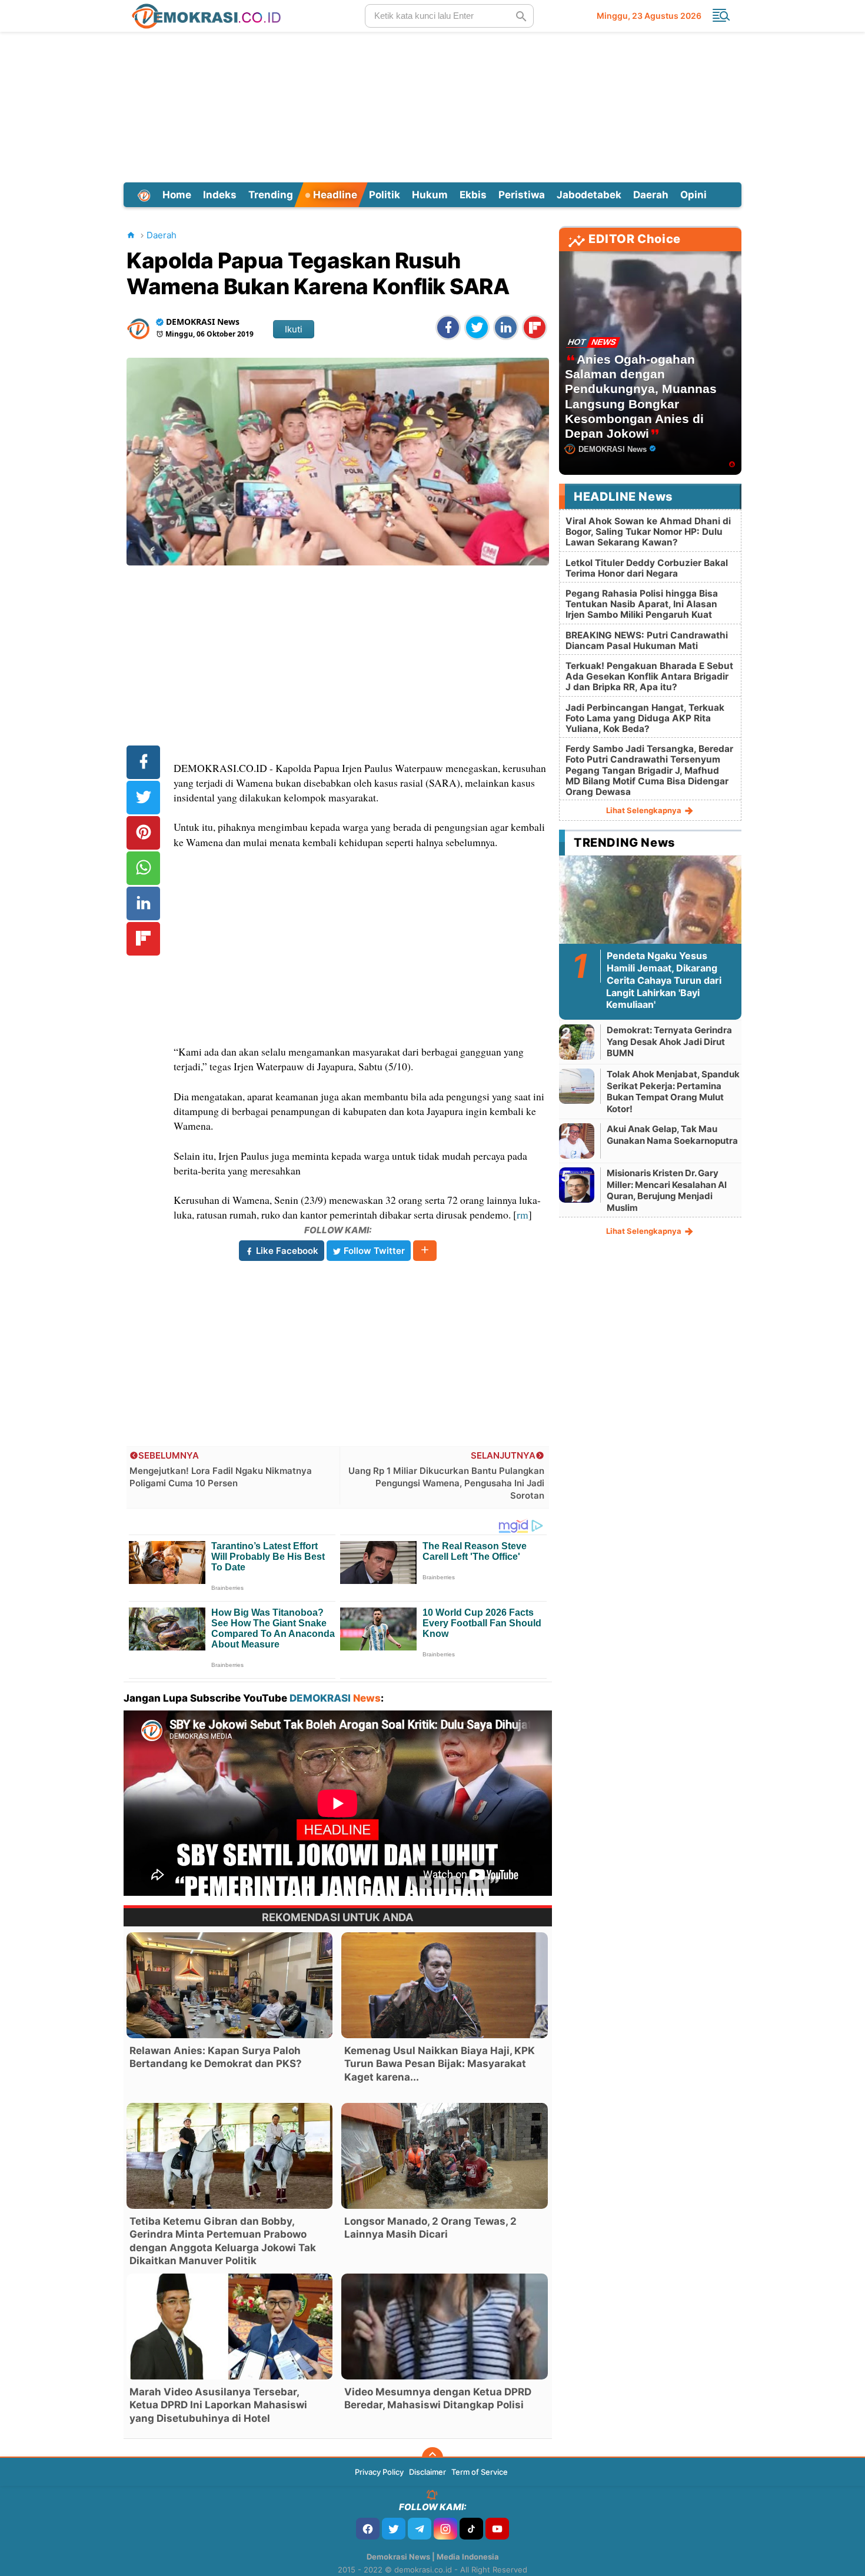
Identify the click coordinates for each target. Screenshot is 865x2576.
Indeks (220, 195)
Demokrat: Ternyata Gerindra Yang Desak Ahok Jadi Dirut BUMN (669, 1041)
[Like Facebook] (368, 2529)
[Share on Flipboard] (535, 327)
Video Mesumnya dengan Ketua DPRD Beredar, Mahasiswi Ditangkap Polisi (438, 2398)
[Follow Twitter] (394, 2529)
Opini (693, 195)
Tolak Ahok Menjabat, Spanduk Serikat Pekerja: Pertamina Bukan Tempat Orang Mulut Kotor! (673, 1091)
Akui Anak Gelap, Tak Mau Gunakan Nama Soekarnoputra (672, 1135)
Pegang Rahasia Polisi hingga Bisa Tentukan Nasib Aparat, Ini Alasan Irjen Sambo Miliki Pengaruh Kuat (642, 604)
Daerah (651, 195)
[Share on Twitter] (477, 327)
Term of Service (480, 2472)
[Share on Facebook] (448, 327)
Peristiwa (522, 195)
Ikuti (294, 329)
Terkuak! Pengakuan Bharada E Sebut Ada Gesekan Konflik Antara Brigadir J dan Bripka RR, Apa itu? (649, 676)
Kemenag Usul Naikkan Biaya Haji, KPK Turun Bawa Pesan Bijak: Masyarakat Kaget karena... (440, 2064)
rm (523, 1214)
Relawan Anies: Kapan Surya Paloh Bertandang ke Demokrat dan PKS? (216, 2057)
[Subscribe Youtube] (497, 2529)
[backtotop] (432, 2458)
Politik (385, 195)
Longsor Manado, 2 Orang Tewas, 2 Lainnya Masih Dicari (430, 2228)
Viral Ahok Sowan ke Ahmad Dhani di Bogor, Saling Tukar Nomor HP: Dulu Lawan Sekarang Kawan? (648, 532)
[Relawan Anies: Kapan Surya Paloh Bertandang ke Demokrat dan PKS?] (229, 1985)
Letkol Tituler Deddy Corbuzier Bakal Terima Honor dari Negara (647, 568)
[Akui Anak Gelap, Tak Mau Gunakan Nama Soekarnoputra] (577, 1141)
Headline (334, 195)
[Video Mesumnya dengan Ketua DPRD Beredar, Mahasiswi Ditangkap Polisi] (444, 2327)
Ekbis (473, 195)
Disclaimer (427, 2472)
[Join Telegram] (420, 2529)
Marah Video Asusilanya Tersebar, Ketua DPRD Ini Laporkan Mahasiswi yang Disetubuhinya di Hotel (218, 2405)
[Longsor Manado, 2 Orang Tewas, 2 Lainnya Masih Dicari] (444, 2156)
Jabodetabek (589, 195)
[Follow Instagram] (445, 2529)
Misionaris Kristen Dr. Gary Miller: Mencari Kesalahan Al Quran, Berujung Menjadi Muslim (667, 1190)
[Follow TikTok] (471, 2529)
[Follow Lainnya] (425, 1251)
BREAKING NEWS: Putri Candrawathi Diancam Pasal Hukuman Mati (647, 640)
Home (177, 195)
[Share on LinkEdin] (506, 327)
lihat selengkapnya (645, 810)
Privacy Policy (379, 2472)
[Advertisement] (432, 105)
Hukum (430, 195)
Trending (271, 195)
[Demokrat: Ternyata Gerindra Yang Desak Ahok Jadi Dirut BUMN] (577, 1042)
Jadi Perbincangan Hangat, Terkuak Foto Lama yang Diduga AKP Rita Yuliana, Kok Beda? (645, 718)
